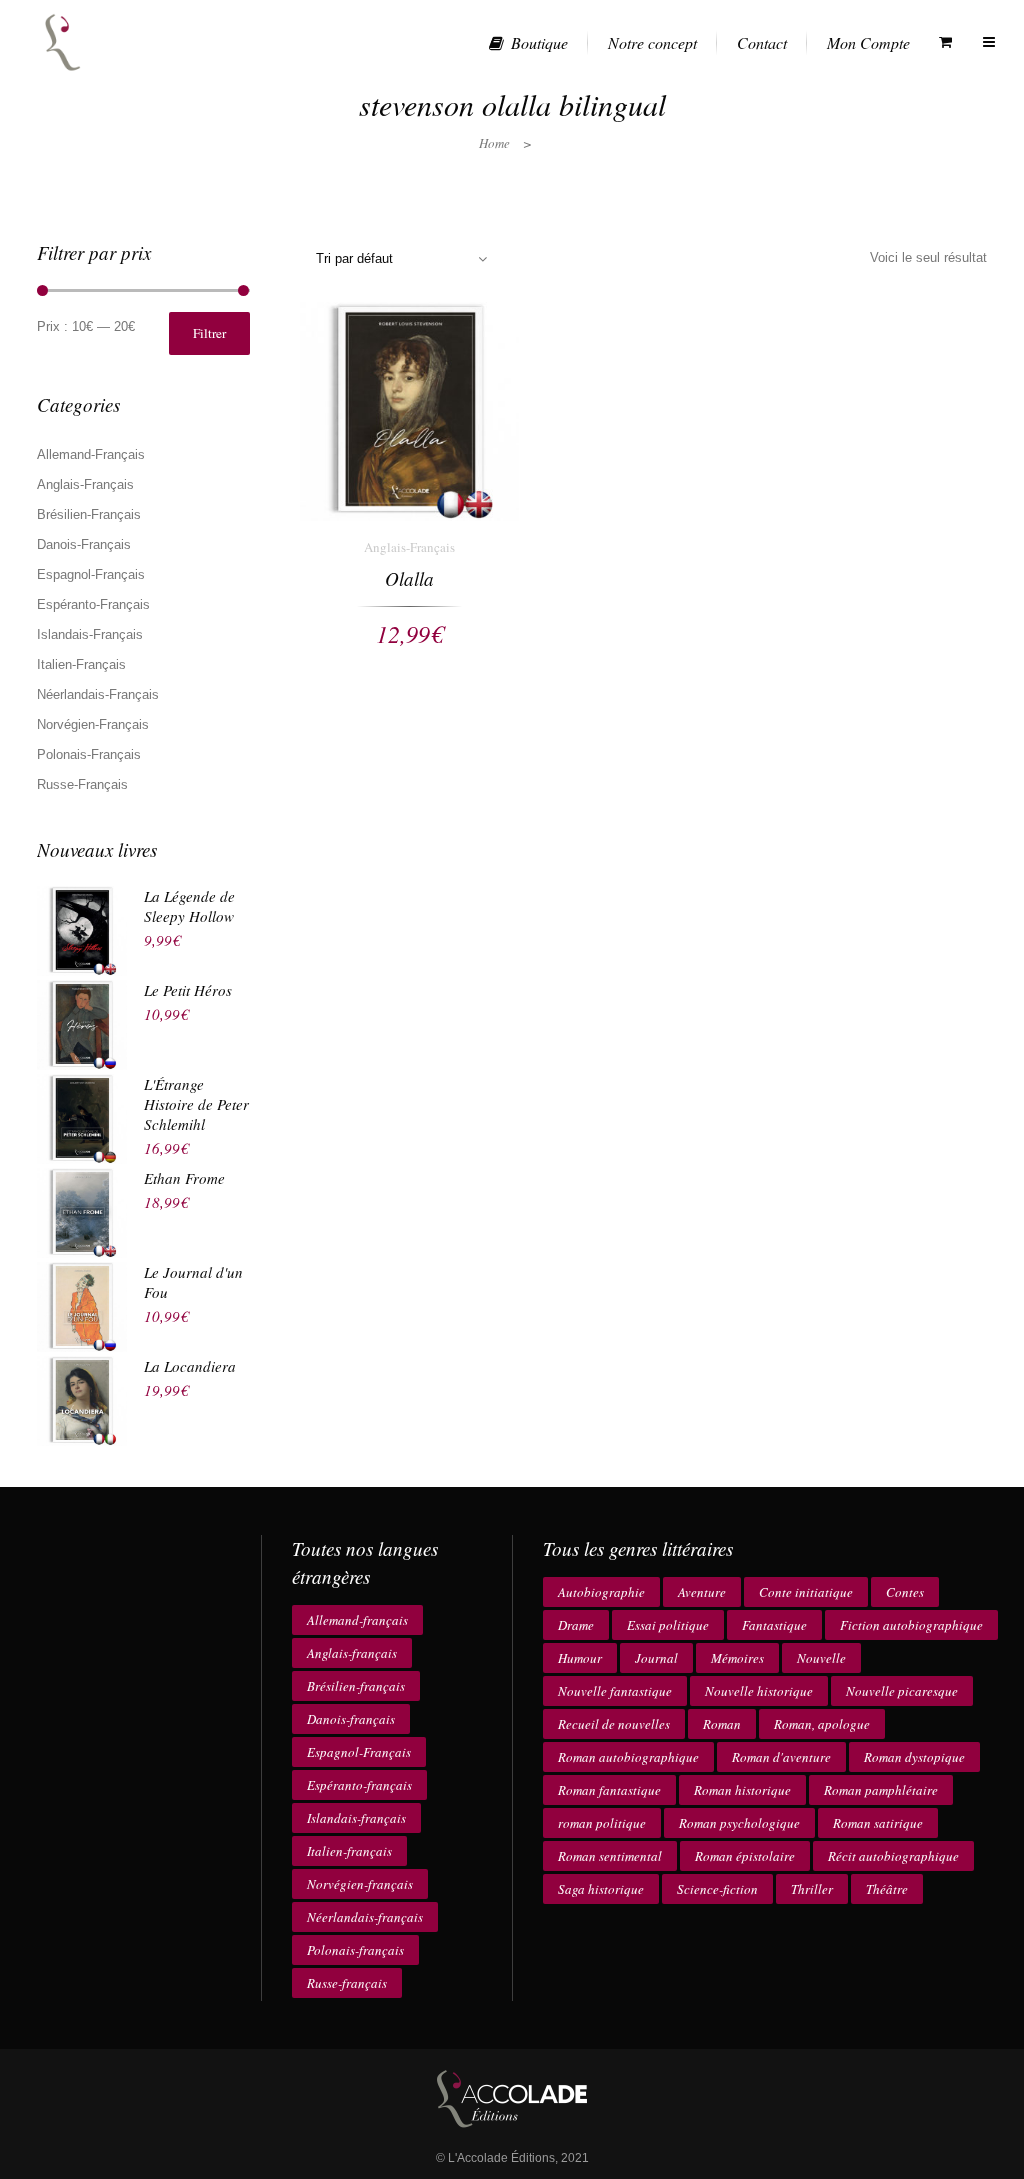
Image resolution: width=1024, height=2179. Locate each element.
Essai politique (668, 1625)
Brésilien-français (356, 1686)
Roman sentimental (610, 1856)
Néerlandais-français (365, 1917)
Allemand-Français (91, 454)
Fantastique (774, 1625)
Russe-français (347, 1983)
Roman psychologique (739, 1823)
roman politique (602, 1823)
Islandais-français (356, 1818)
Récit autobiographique (893, 1856)
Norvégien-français (360, 1884)
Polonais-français (355, 1950)
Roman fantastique (609, 1790)
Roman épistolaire (745, 1856)
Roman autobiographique (628, 1757)
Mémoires (737, 1658)
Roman (722, 1724)
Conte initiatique (806, 1592)
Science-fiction (717, 1889)
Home (494, 143)
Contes (905, 1592)
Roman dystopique (914, 1757)
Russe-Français (82, 784)
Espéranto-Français (93, 604)
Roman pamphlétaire (881, 1790)
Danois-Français (84, 544)
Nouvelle (821, 1658)
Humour (580, 1658)
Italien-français (349, 1851)
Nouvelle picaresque (902, 1691)
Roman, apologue (822, 1724)
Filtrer (209, 333)
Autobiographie (601, 1592)
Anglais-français (352, 1653)
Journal (656, 1658)
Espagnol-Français (91, 574)
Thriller (812, 1889)
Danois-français (351, 1719)
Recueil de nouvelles (614, 1724)
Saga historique (601, 1889)
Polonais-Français (89, 754)
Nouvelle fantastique (615, 1691)
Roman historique (742, 1790)
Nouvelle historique (759, 1691)
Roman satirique (878, 1823)
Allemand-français (357, 1620)
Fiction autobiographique (911, 1625)
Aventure (702, 1592)
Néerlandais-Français (98, 694)
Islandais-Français (90, 634)
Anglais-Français (85, 484)
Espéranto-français (359, 1785)
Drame (576, 1625)
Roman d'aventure (781, 1757)
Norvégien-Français (93, 724)
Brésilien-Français (89, 514)
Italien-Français (81, 664)
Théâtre (887, 1889)
